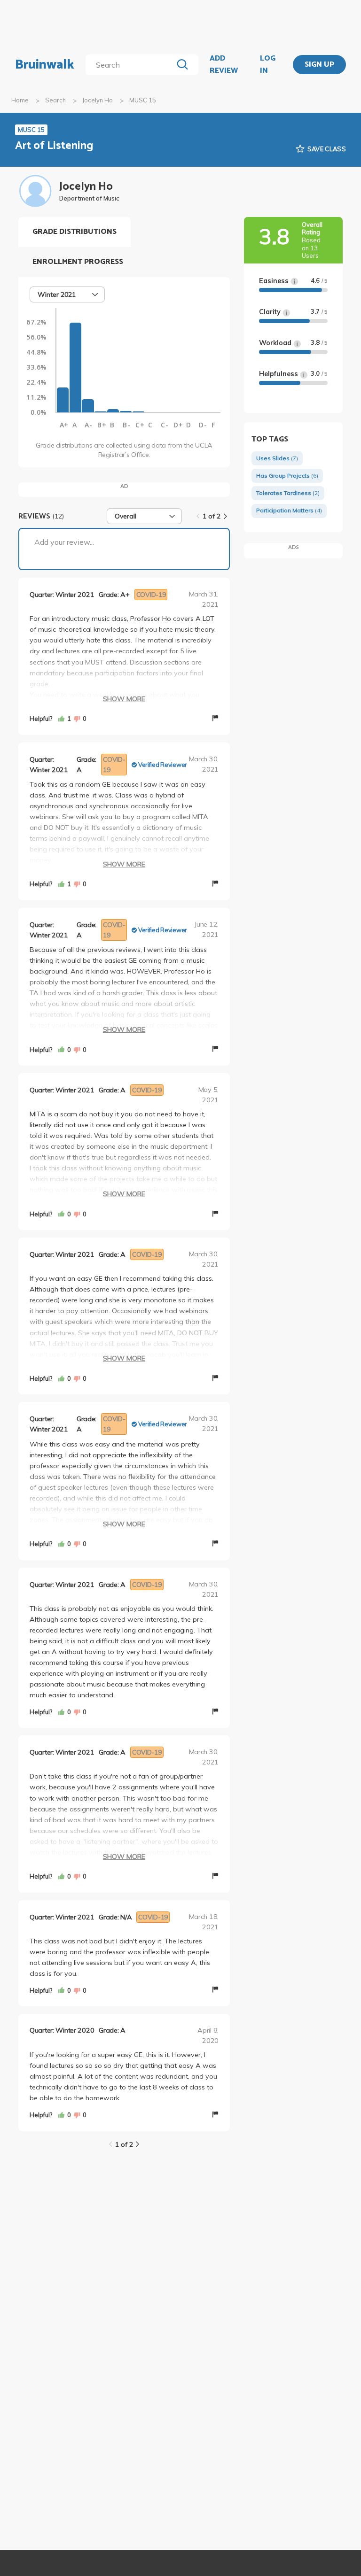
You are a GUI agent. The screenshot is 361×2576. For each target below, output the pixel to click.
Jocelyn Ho (98, 100)
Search (55, 100)
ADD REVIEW (224, 65)
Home (20, 100)
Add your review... (64, 542)
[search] (131, 65)
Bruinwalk (45, 65)
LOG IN (268, 65)
